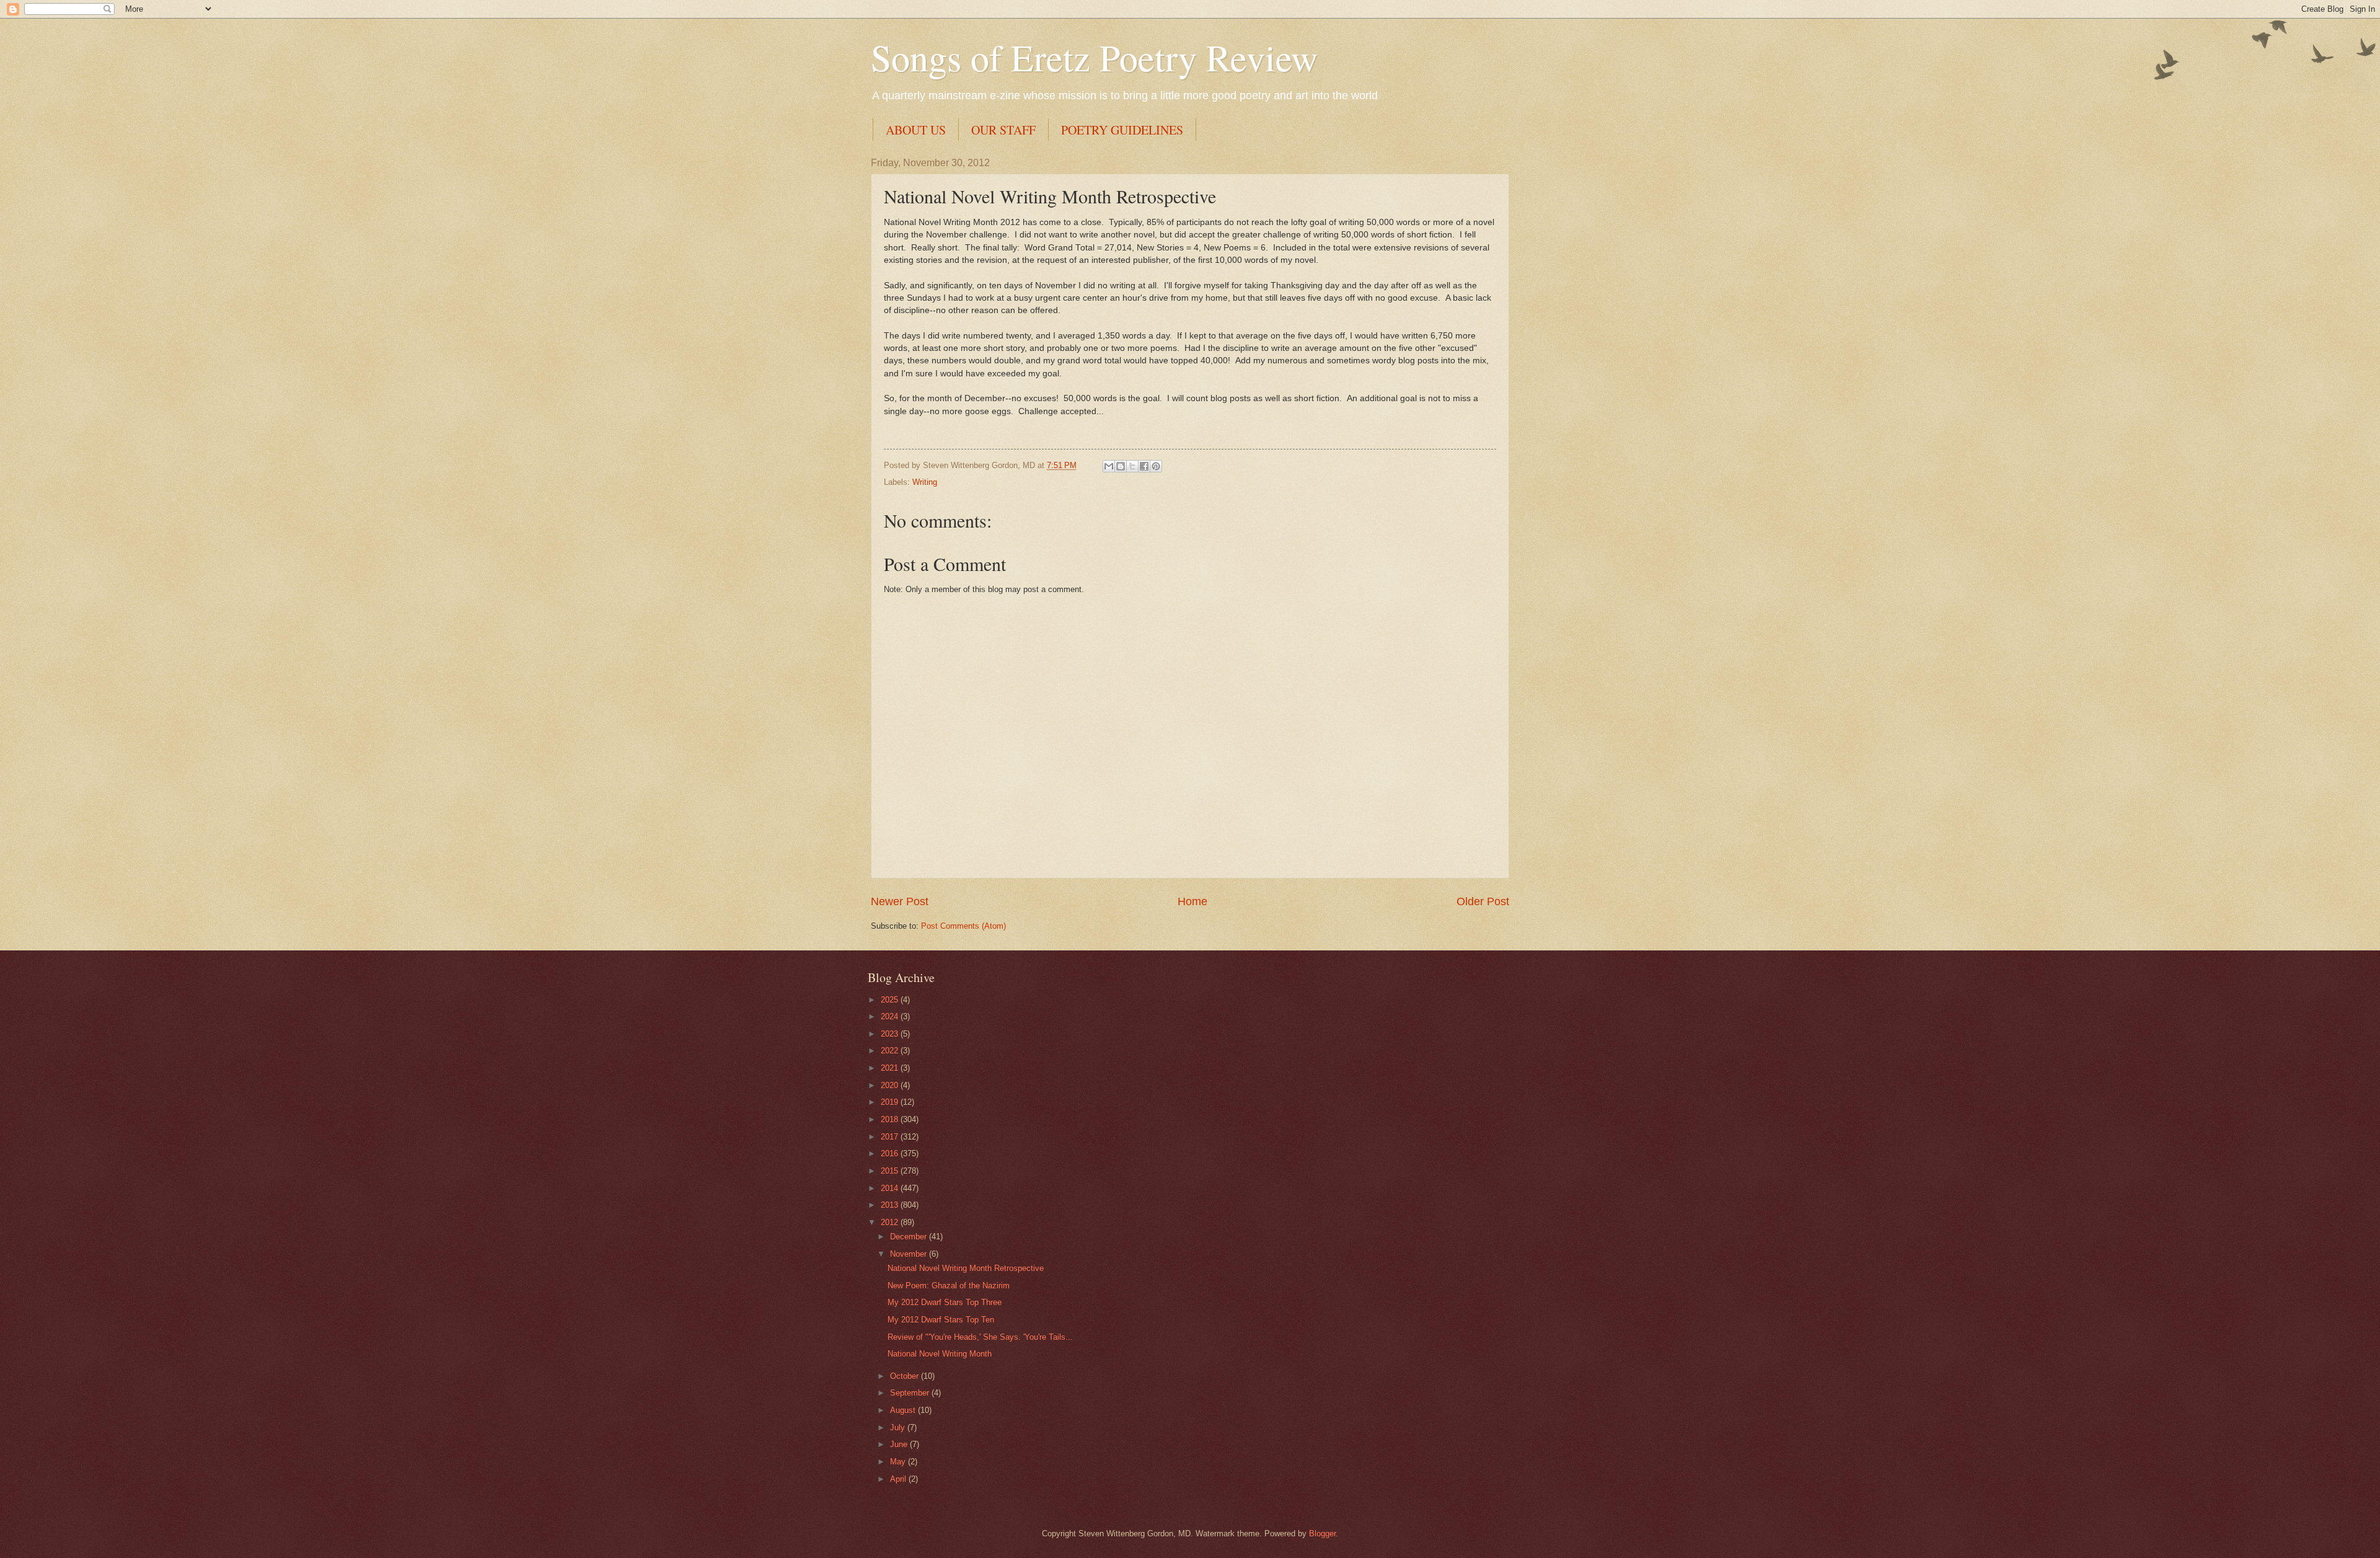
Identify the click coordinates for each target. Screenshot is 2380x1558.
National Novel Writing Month (940, 1354)
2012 (891, 1222)
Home (1192, 901)
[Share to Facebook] (1144, 466)
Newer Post (900, 901)
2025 (891, 1000)
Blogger (1322, 1534)
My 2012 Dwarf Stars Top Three (945, 1302)
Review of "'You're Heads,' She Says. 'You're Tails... (980, 1337)
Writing (925, 482)
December (910, 1237)
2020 (891, 1085)
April (899, 1479)
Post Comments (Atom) (963, 926)
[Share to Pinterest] (1156, 466)
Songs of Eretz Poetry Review (1094, 57)
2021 (891, 1068)
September (911, 1393)
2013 (891, 1205)
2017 (891, 1137)
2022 (891, 1051)
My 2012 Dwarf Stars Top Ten (941, 1320)
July (899, 1427)
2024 (891, 1016)
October (906, 1376)
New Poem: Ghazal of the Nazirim (949, 1286)
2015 (891, 1171)
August (904, 1410)
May (899, 1462)
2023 (891, 1034)
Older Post (1483, 901)
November (910, 1254)
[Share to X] (1132, 466)
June (900, 1444)
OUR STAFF (1003, 130)
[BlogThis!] (1121, 466)
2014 (891, 1188)
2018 (891, 1119)
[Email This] (1109, 466)
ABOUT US (916, 130)
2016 (891, 1153)
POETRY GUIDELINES (1122, 130)
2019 (891, 1102)
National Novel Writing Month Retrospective (966, 1268)
